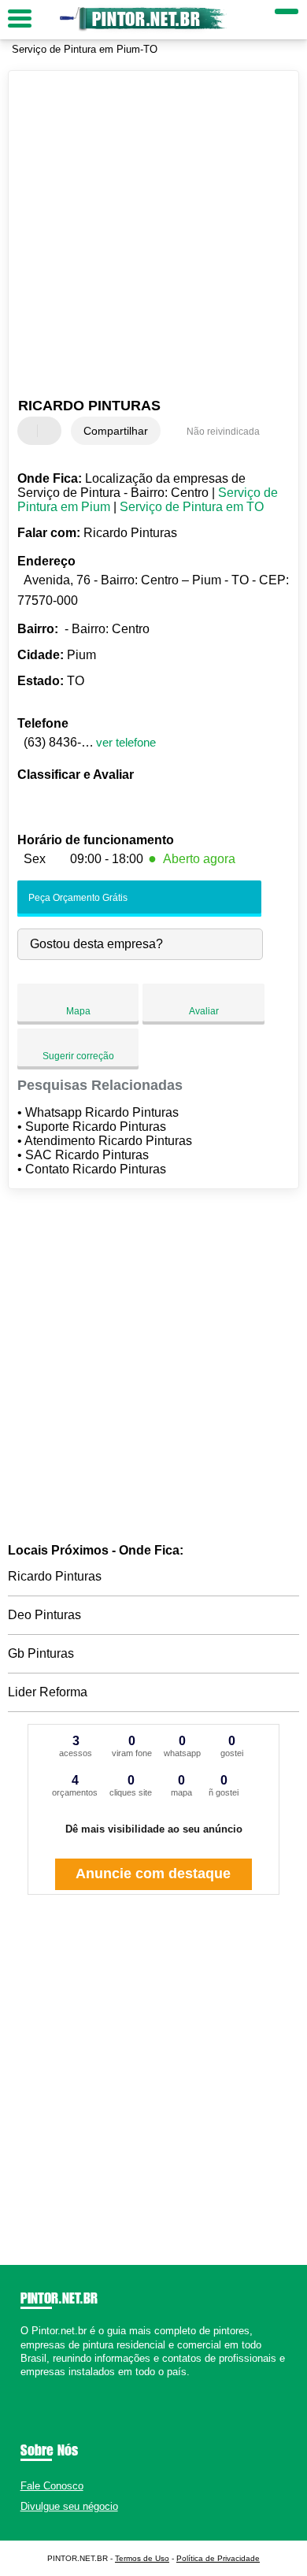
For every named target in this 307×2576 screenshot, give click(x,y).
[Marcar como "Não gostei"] (51, 431)
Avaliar (204, 1011)
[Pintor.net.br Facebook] (24, 2385)
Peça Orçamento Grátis (77, 898)
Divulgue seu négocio (69, 2506)
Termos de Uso (142, 2558)
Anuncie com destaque (153, 1874)
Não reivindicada (223, 432)
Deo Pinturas (44, 1615)
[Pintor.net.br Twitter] (31, 2385)
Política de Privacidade (218, 2558)
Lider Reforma (48, 1692)
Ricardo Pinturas (55, 1576)
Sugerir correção (78, 1056)
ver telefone (126, 742)
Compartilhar (116, 431)
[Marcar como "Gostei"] (31, 431)
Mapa (78, 1011)
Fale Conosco (52, 2486)
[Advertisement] (153, 236)
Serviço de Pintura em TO (192, 507)
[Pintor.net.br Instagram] (38, 2385)
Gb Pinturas (41, 1653)
